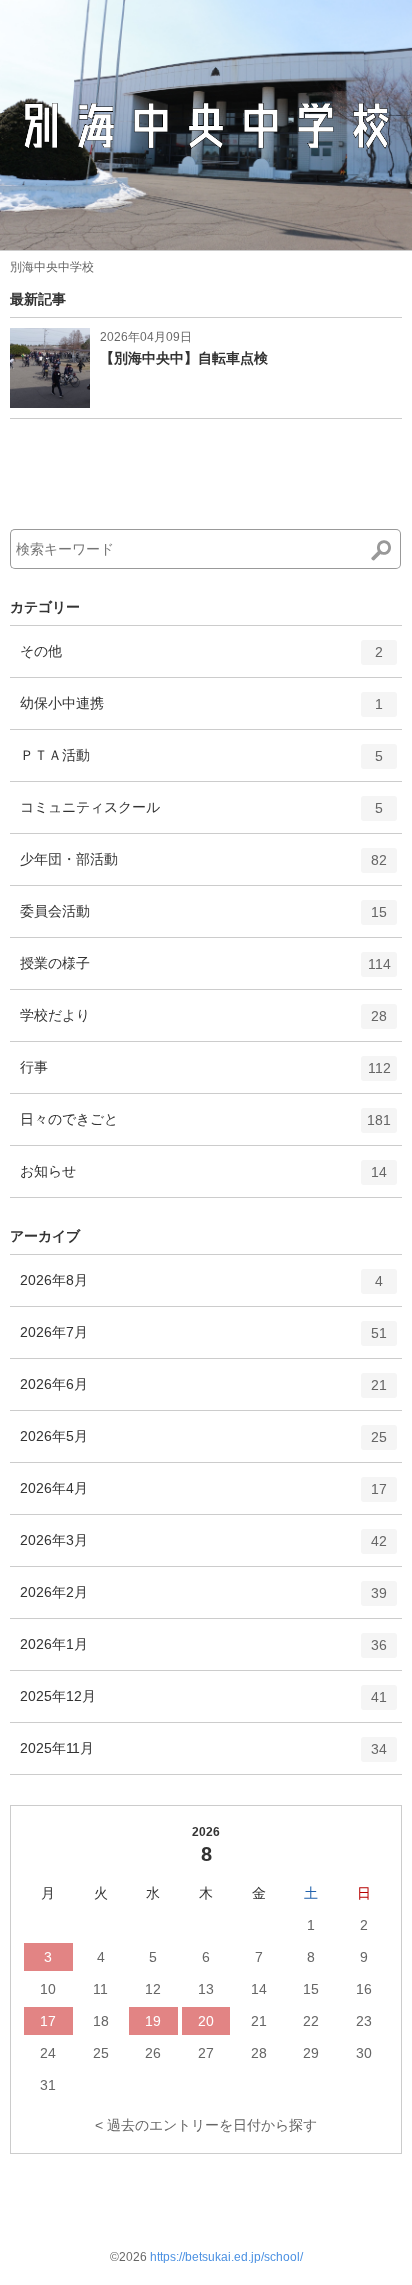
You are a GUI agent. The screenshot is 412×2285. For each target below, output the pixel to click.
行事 (205, 1075)
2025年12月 (203, 1704)
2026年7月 (203, 1340)
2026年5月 (203, 1444)
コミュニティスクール (201, 815)
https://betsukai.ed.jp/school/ (226, 2257)
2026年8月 (201, 1288)
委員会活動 (203, 919)
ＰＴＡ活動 (201, 763)
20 (206, 2021)
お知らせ (203, 1179)
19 (153, 2021)
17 (48, 2021)
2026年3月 (203, 1548)
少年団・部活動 (203, 867)
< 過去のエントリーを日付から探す (206, 2125)
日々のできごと (205, 1127)
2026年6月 (203, 1392)
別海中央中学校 (52, 267)
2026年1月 (203, 1652)
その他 (201, 659)
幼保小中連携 (201, 711)
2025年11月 (203, 1756)
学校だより (203, 1023)
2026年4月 (203, 1496)
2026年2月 (203, 1600)
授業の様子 (205, 971)
